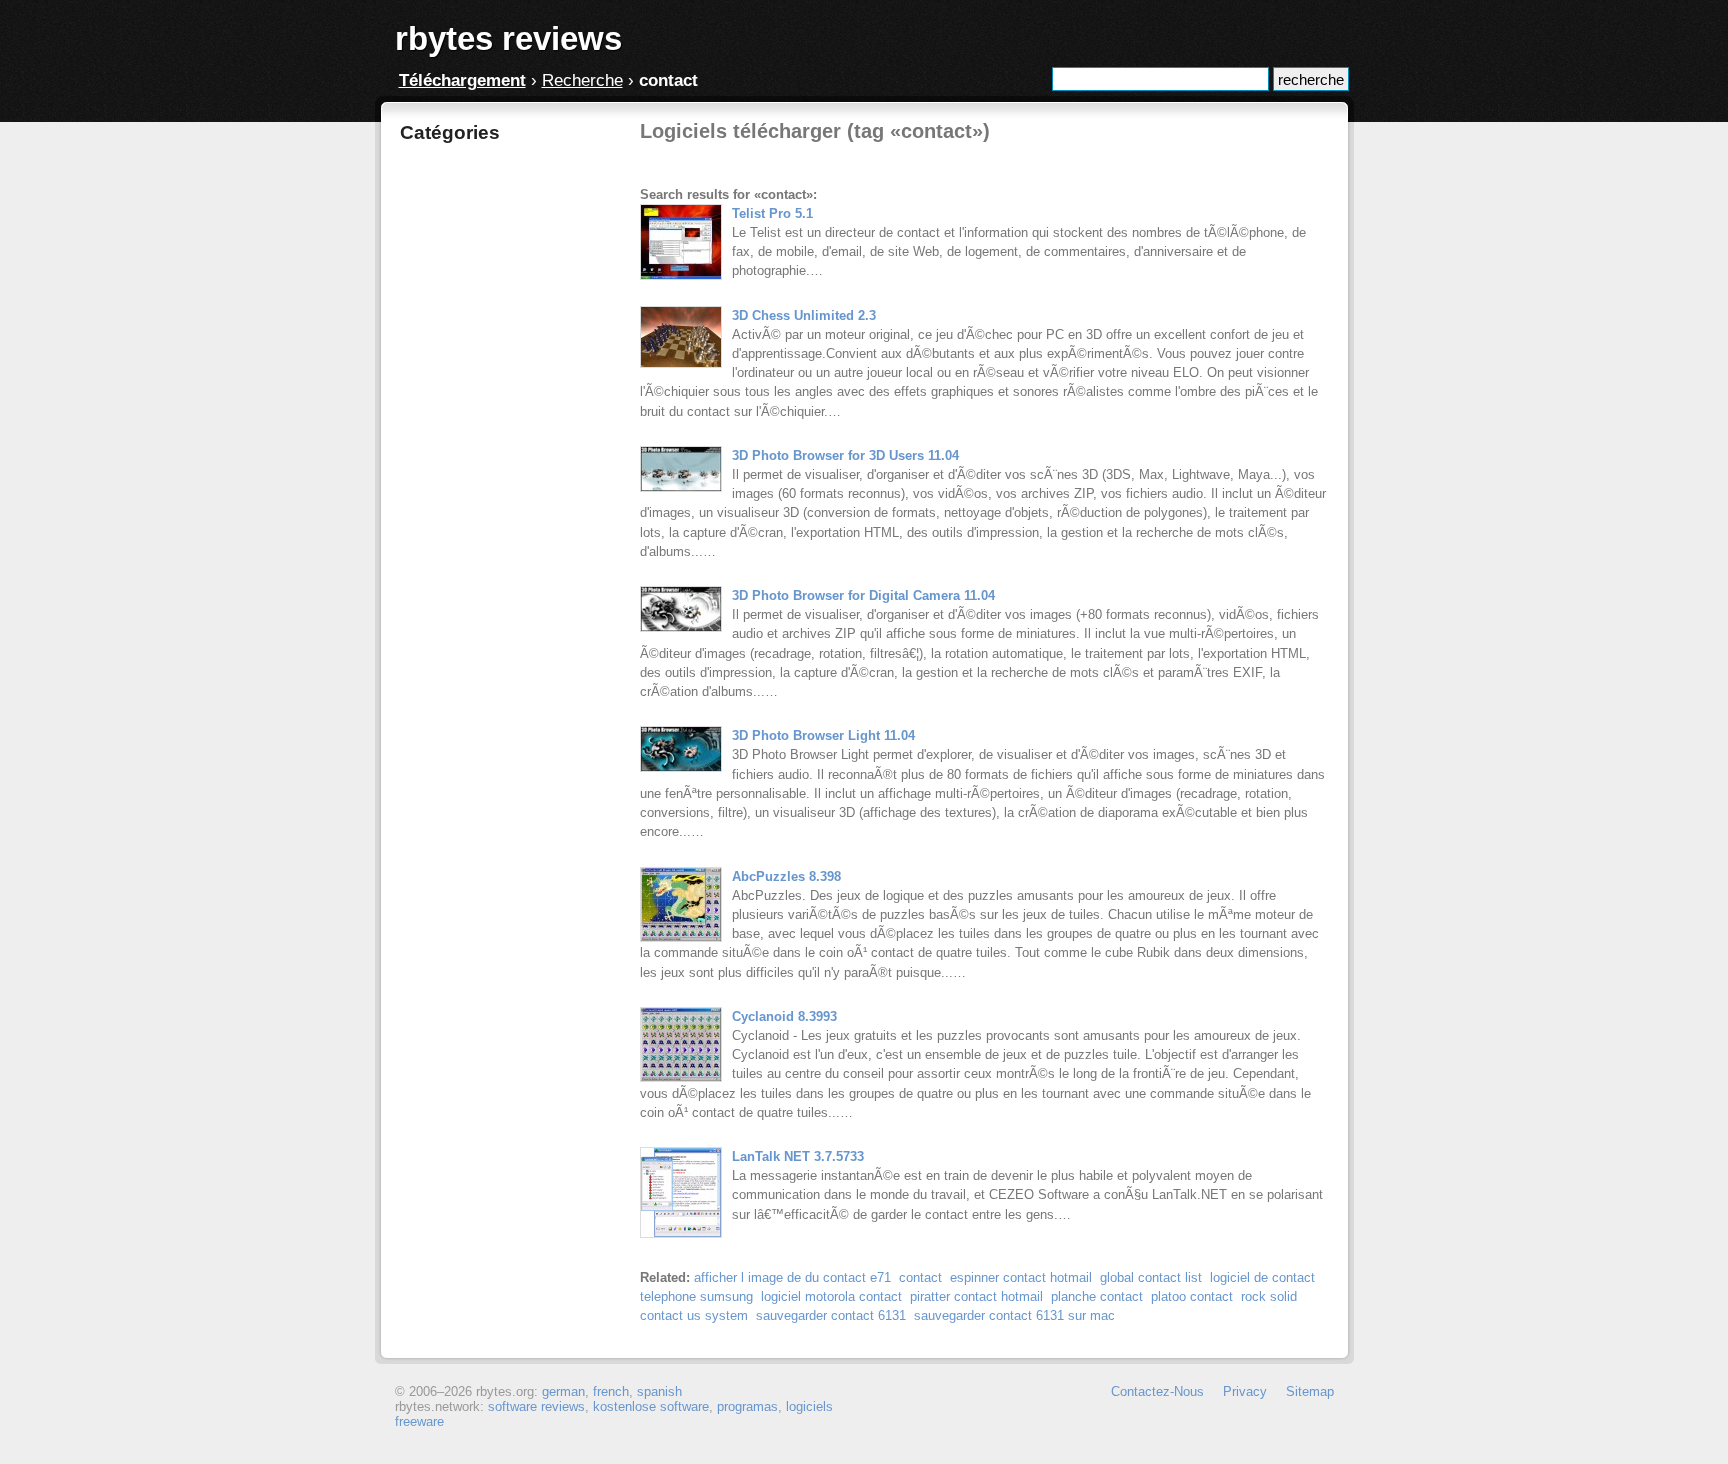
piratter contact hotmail (976, 1296)
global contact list (1151, 1277)
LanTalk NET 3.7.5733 (798, 1156)
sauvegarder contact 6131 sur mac (1014, 1315)
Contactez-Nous (1157, 1391)
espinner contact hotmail (1021, 1277)
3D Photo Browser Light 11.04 (823, 735)
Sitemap (1310, 1391)
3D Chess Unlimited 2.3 (804, 315)
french (611, 1391)
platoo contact (1192, 1296)
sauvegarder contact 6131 (831, 1315)
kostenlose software (651, 1406)
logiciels (809, 1406)
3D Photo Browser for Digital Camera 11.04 (863, 595)
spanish (659, 1391)
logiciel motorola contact (831, 1296)
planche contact (1097, 1296)
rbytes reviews (508, 38)
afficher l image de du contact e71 (792, 1277)
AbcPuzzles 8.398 (786, 876)
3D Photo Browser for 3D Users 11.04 (845, 455)
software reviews (536, 1406)
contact (920, 1277)
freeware (419, 1421)
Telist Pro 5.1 (772, 213)
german (563, 1391)
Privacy (1245, 1391)
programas (747, 1406)
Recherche (582, 80)
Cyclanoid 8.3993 (784, 1016)
